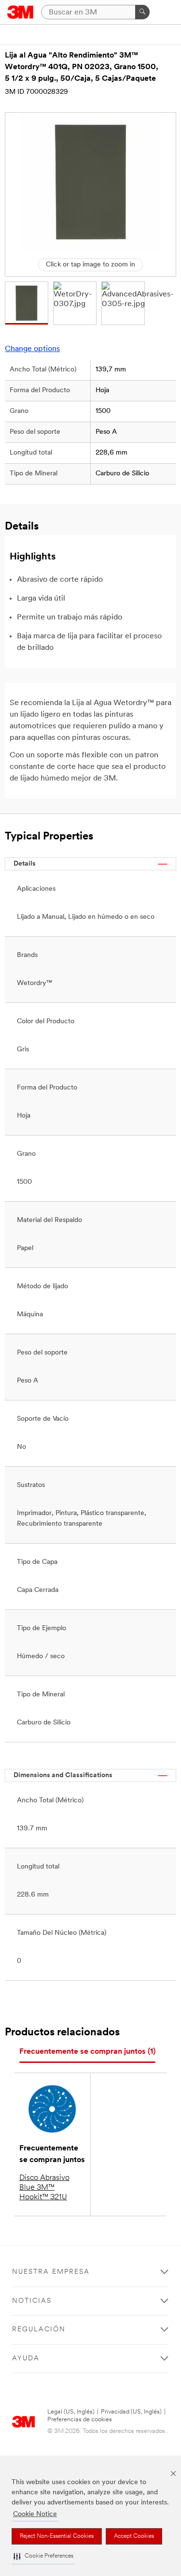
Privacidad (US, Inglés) (131, 2412)
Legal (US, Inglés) (71, 2412)
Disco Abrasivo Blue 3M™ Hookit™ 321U (44, 2188)
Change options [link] (32, 349)
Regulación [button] (39, 2330)
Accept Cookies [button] (134, 2536)
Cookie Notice (35, 2514)
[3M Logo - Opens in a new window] (21, 12)
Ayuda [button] (26, 2359)
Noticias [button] (32, 2301)
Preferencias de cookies (80, 2420)
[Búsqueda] (142, 12)
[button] (43, 2556)
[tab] (87, 2052)
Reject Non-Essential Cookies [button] (57, 2536)
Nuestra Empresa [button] (51, 2272)
